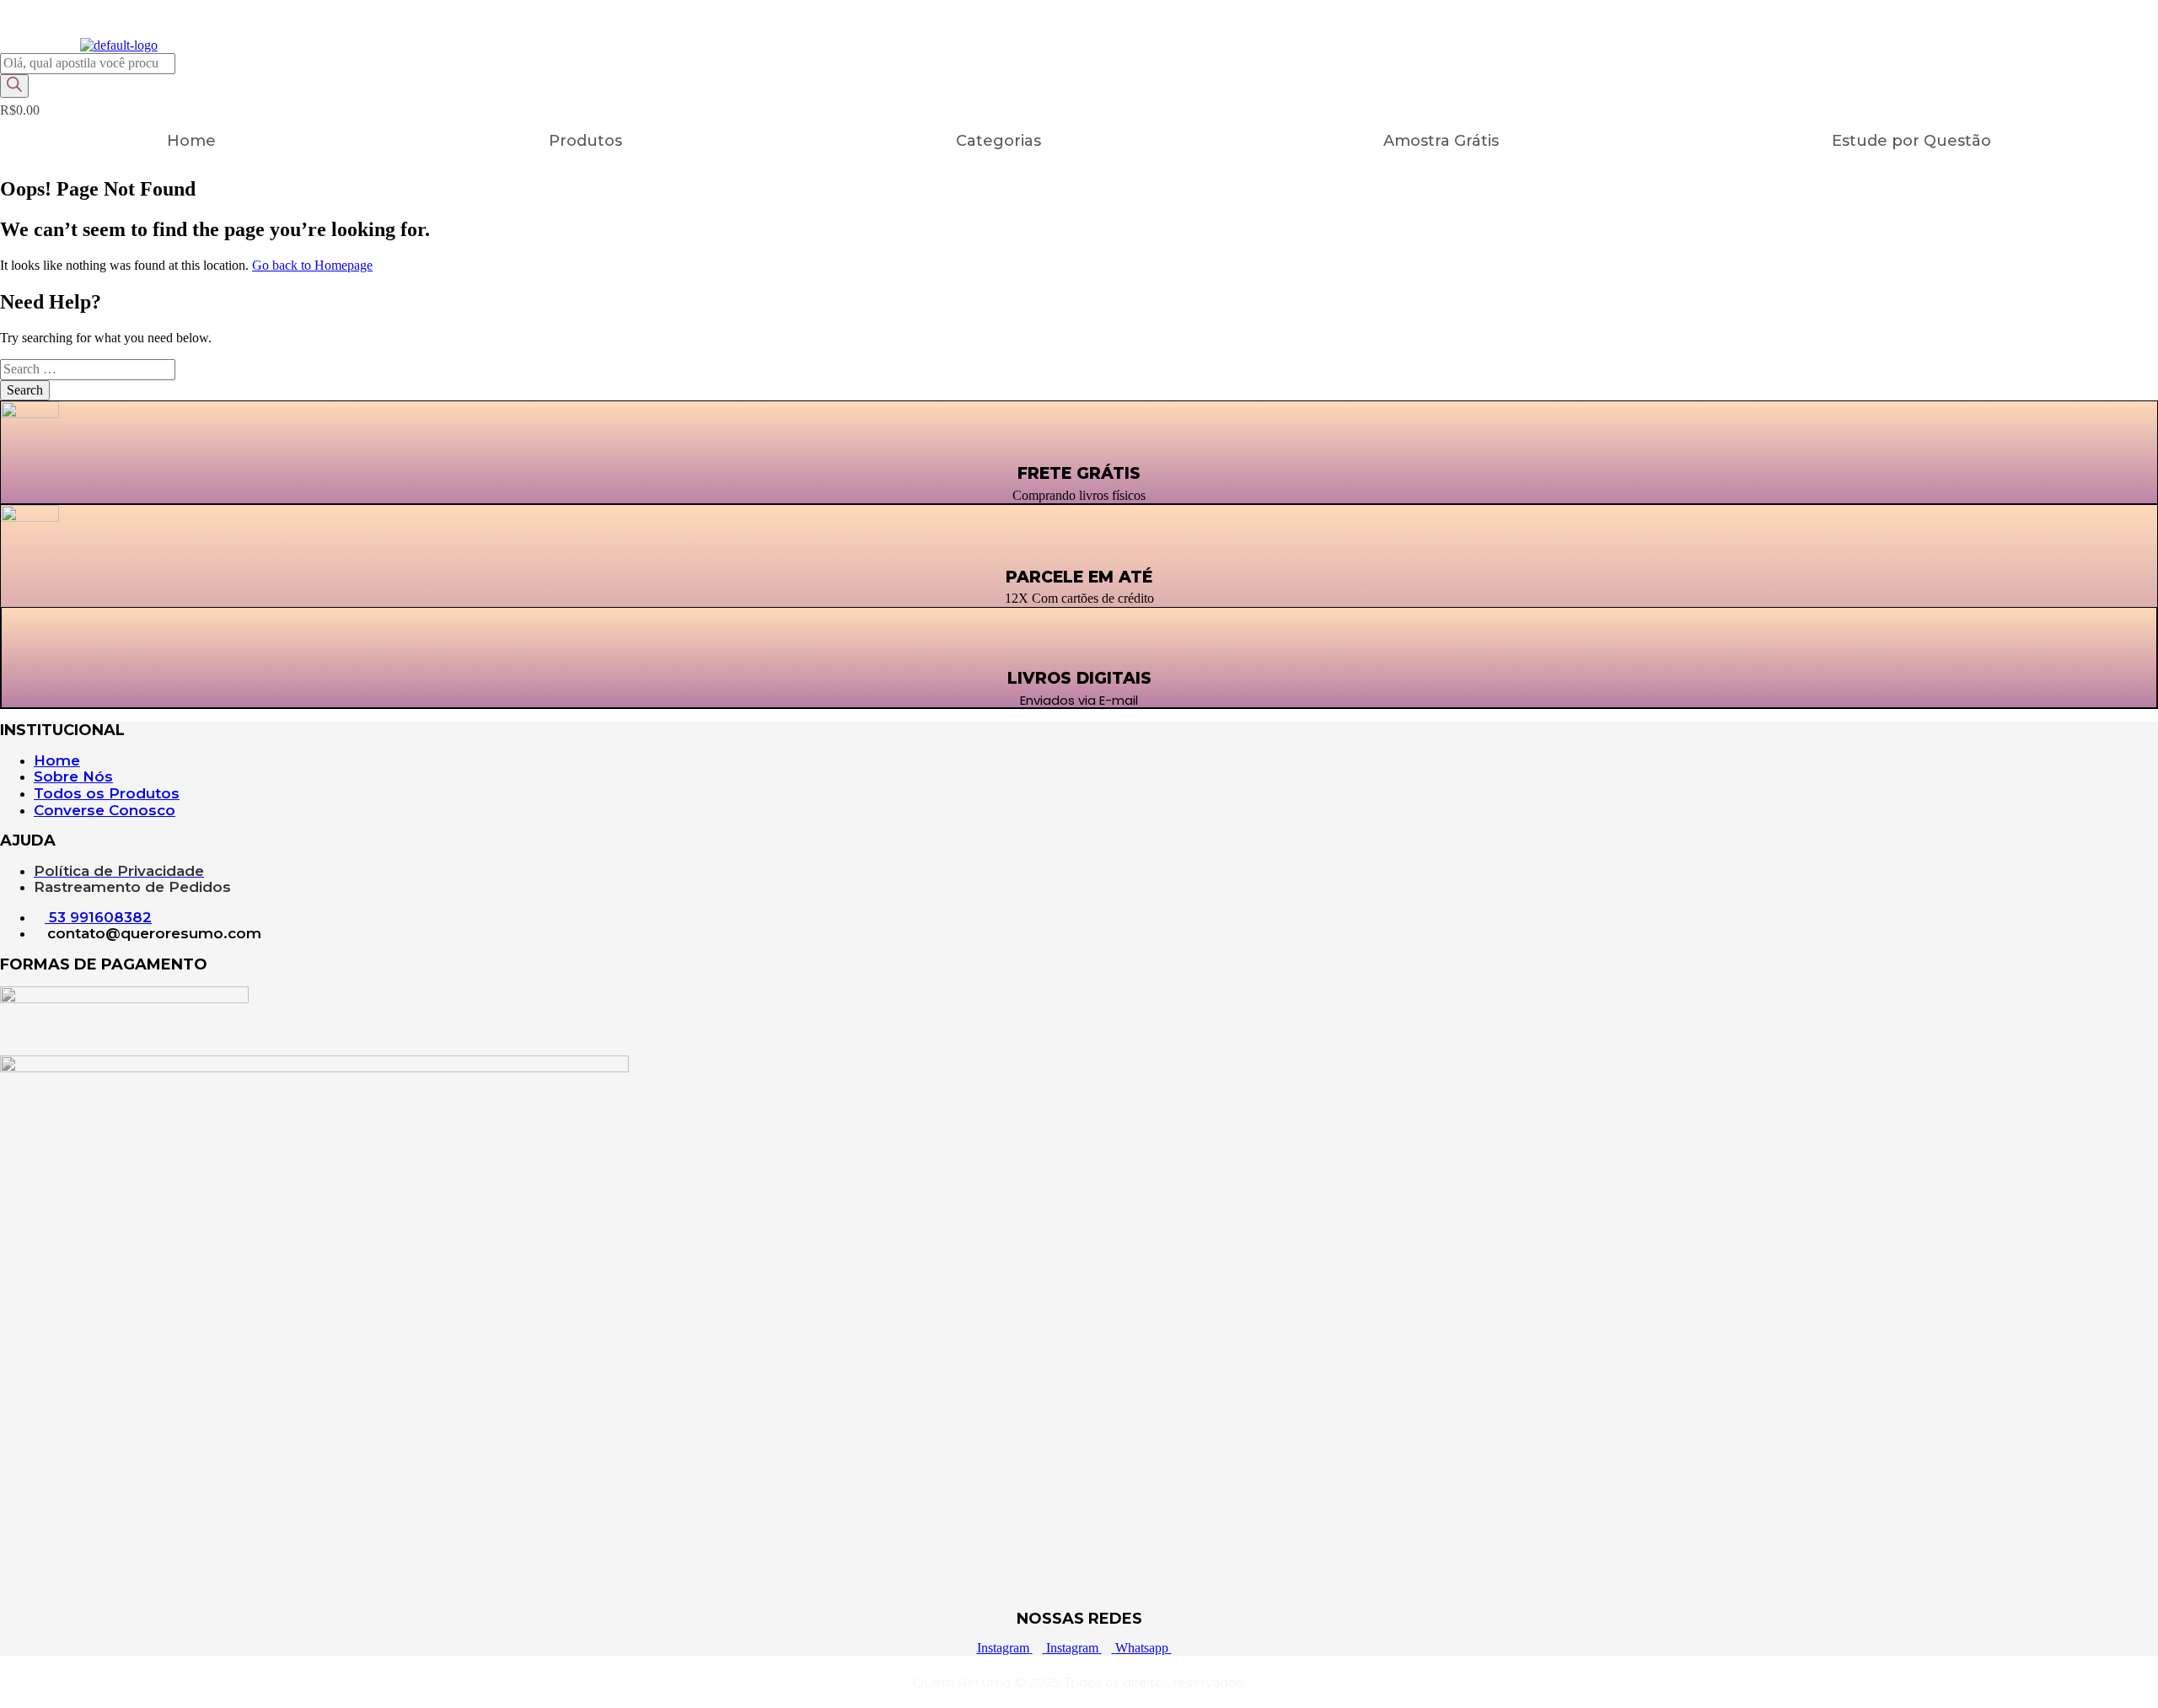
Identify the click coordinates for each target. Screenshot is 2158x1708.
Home (191, 141)
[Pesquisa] (14, 86)
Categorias (998, 141)
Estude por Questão (1911, 141)
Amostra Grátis (1441, 141)
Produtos (585, 141)
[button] (1003, 141)
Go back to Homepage (312, 265)
